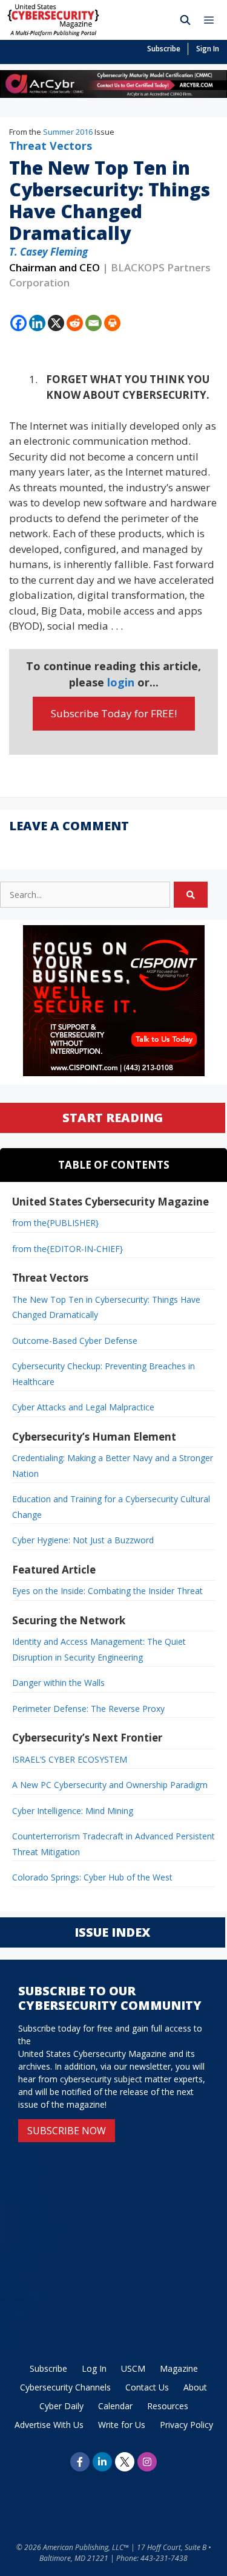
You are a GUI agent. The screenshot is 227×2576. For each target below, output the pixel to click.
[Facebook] (18, 323)
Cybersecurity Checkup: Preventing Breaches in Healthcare (104, 1374)
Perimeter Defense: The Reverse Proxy (88, 1709)
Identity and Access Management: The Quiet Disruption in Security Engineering (99, 1649)
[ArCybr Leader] (113, 94)
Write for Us (122, 2425)
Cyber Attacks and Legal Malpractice (83, 1407)
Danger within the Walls (58, 1683)
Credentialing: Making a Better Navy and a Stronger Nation (113, 1466)
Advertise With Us (49, 2425)
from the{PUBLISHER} (55, 1223)
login (121, 682)
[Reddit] (75, 323)
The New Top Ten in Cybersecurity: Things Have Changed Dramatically (106, 1307)
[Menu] (212, 20)
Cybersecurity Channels (65, 2387)
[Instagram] (147, 2462)
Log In (94, 2368)
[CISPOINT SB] (114, 1073)
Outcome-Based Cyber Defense (75, 1341)
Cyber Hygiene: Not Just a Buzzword (83, 1540)
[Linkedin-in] (102, 2462)
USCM (133, 2368)
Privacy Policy (186, 2425)
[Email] (94, 323)
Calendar (115, 2406)
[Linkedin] (37, 323)
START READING (113, 1118)
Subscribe (164, 49)
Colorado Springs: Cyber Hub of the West (92, 1877)
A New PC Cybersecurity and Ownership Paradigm (110, 1785)
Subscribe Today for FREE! (114, 713)
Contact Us (147, 2387)
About (195, 2387)
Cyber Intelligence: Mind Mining (73, 1811)
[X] (56, 323)
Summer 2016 (68, 132)
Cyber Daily (61, 2406)
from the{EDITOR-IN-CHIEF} (67, 1249)
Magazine (179, 2368)
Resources (168, 2406)
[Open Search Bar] (186, 20)
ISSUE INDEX (112, 1932)
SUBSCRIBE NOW (67, 2131)
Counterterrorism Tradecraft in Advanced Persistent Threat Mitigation (113, 1844)
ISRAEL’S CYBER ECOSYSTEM (70, 1759)
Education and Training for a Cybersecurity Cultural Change (111, 1507)
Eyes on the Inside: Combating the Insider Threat (107, 1591)
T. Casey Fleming (48, 252)
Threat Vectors (51, 146)
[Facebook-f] (80, 2462)
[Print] (112, 323)
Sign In (208, 49)
